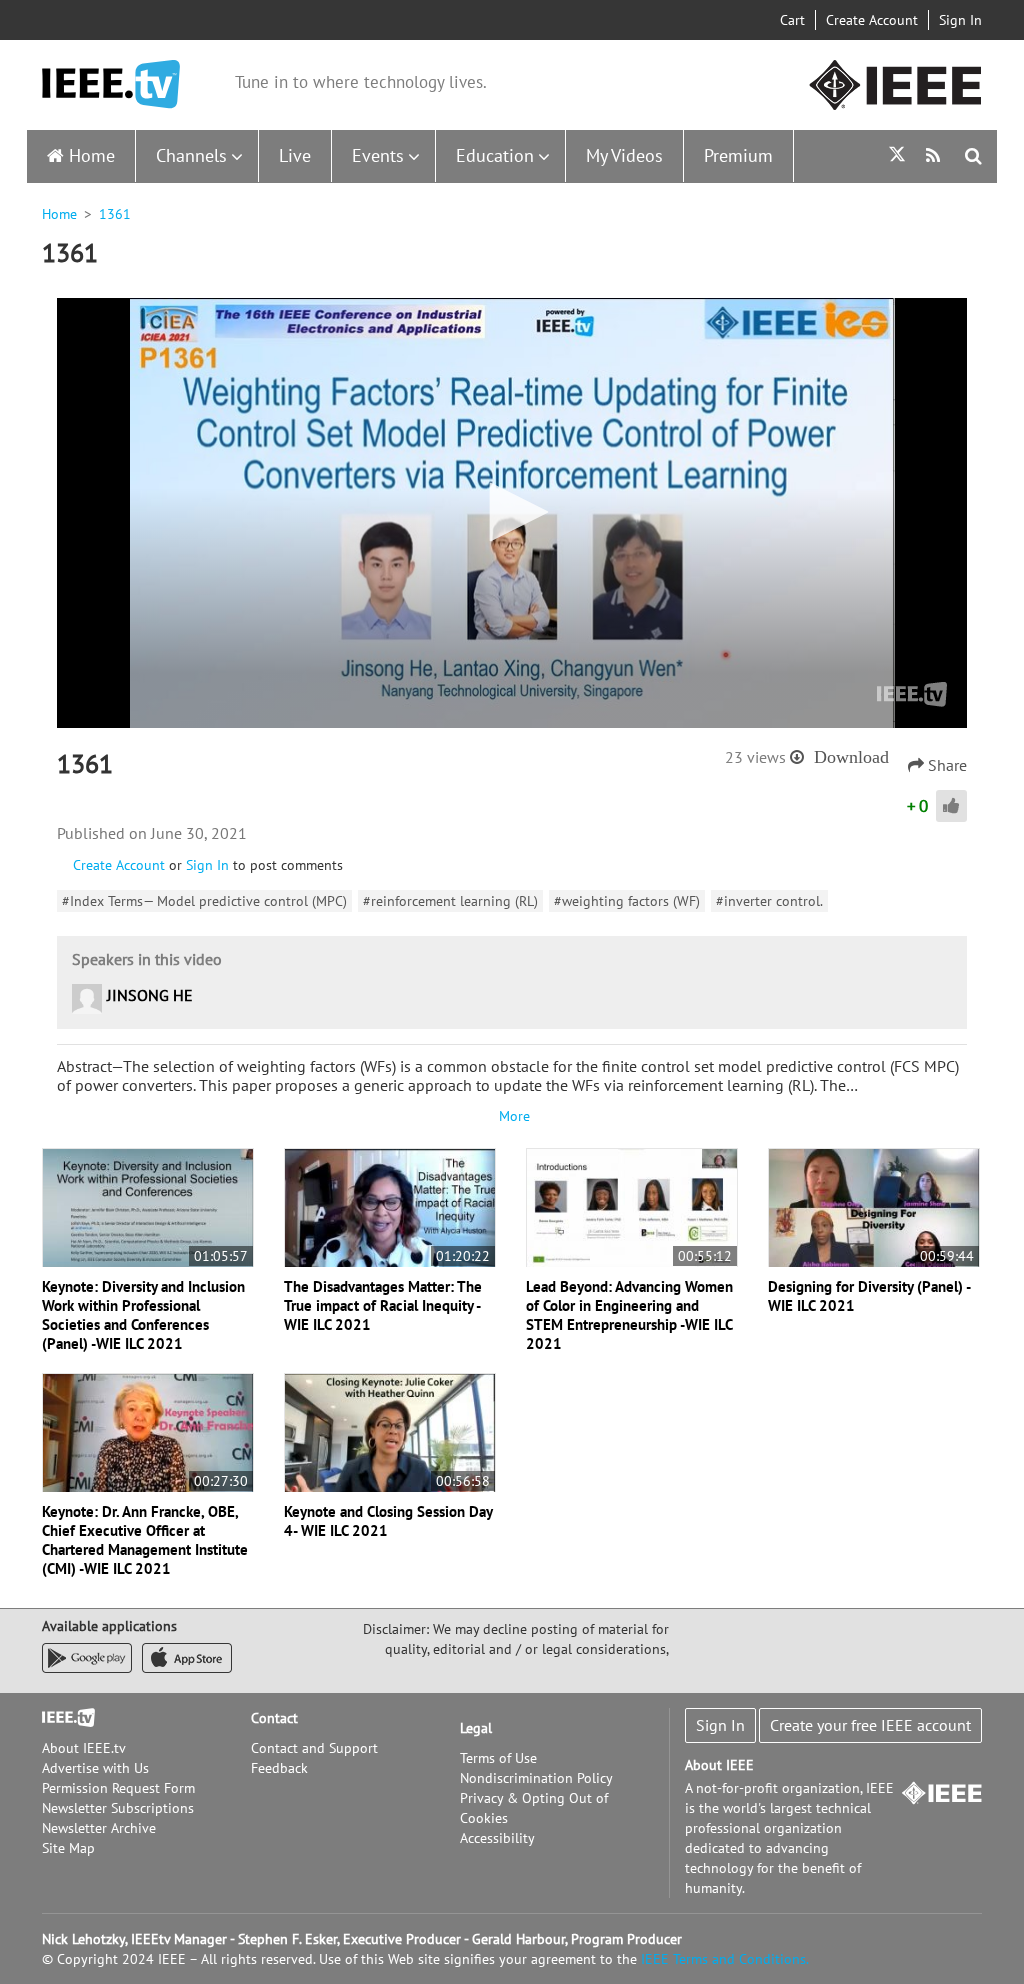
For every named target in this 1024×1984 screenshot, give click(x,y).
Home (92, 155)
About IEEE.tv (84, 1748)
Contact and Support (314, 1748)
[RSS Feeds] (935, 155)
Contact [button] (274, 1718)
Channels (191, 155)
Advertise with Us (95, 1768)
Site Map (68, 1848)
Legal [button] (476, 1728)
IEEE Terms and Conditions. (725, 1959)
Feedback (279, 1768)
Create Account (872, 20)
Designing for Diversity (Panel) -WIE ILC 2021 (869, 1296)
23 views (755, 757)
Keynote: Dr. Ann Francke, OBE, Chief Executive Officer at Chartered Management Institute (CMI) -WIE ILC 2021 (145, 1540)
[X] (897, 156)
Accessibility (497, 1838)
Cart (792, 20)
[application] (512, 513)
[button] (512, 512)
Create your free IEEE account (870, 1725)
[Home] (111, 84)
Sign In (960, 20)
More (512, 1116)
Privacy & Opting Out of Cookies (534, 1808)
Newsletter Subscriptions (118, 1808)
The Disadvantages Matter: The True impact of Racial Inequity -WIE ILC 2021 (383, 1305)
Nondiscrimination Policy (536, 1778)
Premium (738, 155)
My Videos (624, 155)
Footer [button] (62, 1718)
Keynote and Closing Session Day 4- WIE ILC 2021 (388, 1521)
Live (295, 155)
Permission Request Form (118, 1788)
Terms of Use (498, 1758)
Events (378, 155)
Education (495, 155)
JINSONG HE (150, 995)
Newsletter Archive (99, 1828)
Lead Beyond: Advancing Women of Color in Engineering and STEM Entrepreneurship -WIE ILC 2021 (629, 1315)
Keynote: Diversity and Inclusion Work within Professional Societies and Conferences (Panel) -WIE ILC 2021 (143, 1315)
